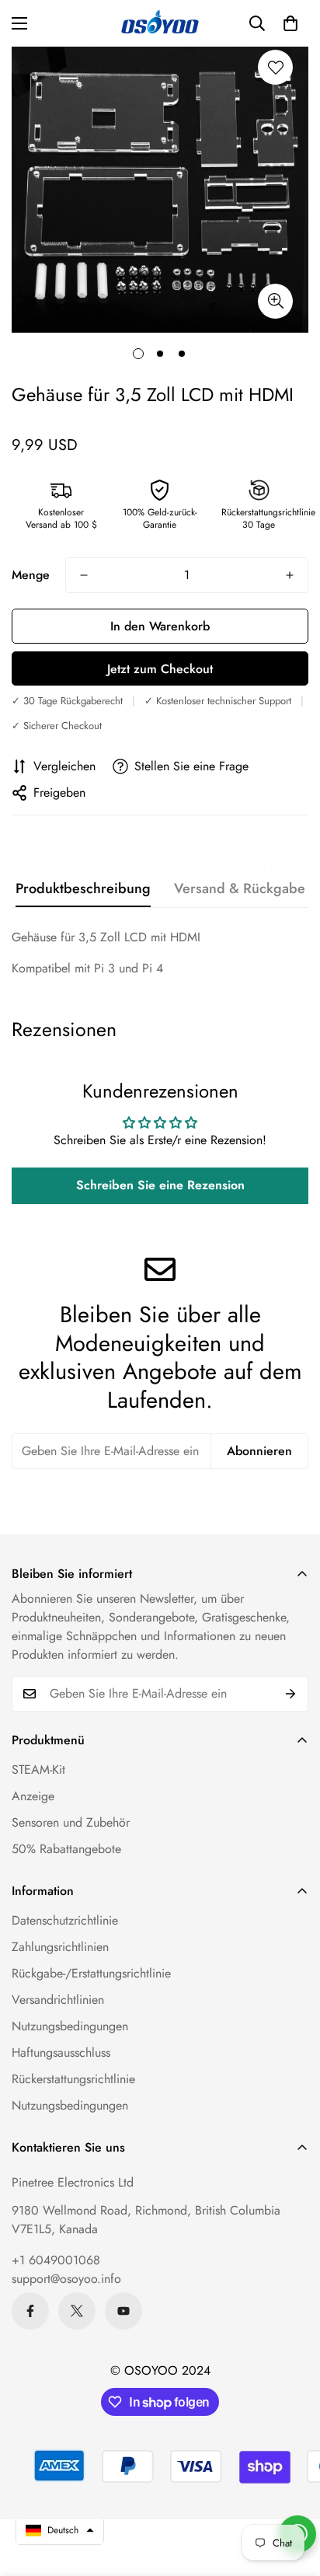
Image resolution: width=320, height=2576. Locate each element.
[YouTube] (123, 2311)
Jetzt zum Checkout (160, 669)
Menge (31, 575)
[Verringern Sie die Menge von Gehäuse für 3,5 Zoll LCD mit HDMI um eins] (84, 575)
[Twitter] (77, 2311)
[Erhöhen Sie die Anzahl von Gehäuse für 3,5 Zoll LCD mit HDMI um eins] (290, 575)
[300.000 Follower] (30, 2311)
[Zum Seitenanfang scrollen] (292, 2494)
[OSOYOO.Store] (160, 23)
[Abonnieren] (291, 1694)
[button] (290, 23)
